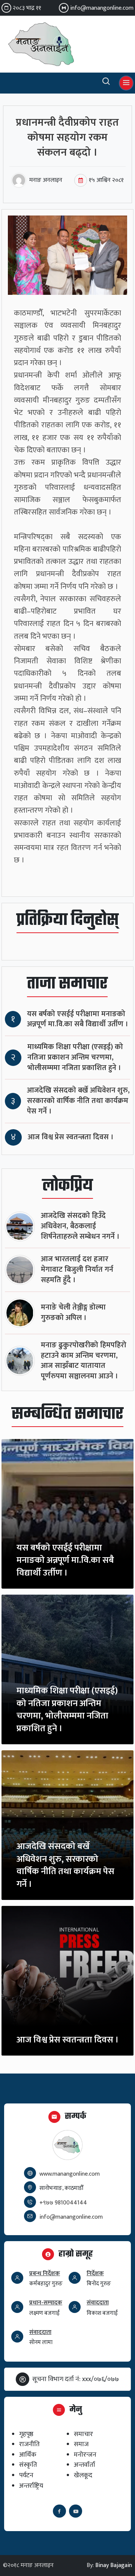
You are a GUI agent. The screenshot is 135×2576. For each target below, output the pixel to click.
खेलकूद (83, 2475)
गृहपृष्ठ (26, 2434)
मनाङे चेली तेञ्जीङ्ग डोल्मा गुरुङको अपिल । (73, 1313)
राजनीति (29, 2444)
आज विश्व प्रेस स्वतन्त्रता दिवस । (71, 1137)
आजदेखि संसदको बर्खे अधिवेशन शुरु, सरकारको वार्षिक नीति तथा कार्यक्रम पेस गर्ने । (78, 1101)
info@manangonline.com (102, 8)
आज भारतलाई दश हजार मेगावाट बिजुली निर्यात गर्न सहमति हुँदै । (77, 1270)
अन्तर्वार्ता (85, 2465)
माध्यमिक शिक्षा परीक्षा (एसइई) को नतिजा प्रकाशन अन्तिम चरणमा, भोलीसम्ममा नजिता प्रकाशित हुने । (75, 1058)
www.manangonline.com (70, 2174)
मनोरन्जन (85, 2455)
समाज (81, 2444)
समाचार (83, 2434)
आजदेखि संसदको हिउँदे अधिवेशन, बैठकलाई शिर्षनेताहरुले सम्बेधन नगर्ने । (80, 1226)
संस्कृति (28, 2465)
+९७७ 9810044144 (63, 2203)
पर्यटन (26, 2475)
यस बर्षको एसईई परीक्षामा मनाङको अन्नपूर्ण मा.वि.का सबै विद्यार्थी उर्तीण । (78, 1019)
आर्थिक (28, 2455)
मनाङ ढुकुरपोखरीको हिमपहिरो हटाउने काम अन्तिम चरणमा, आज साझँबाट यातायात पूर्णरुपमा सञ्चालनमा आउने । (84, 1361)
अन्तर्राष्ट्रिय (31, 2486)
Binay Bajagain (114, 2565)
